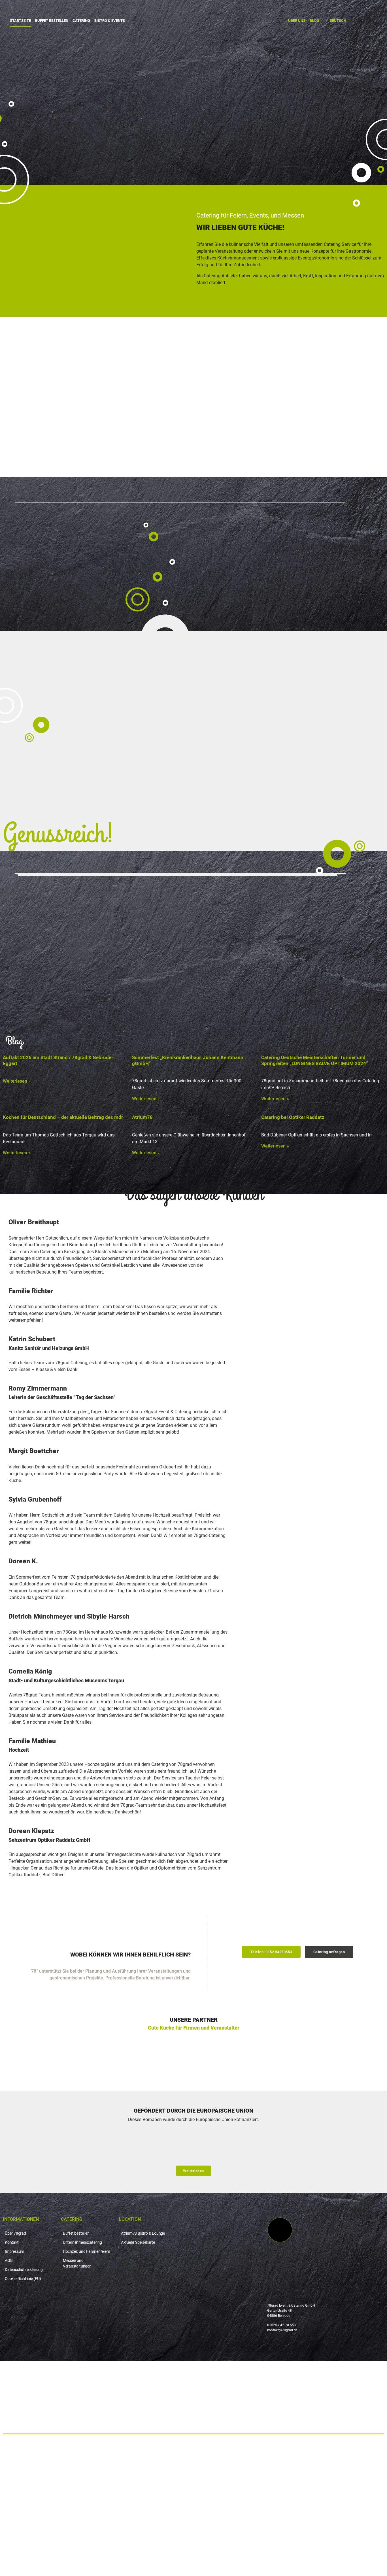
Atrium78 (142, 1117)
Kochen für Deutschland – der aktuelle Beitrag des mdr (63, 1117)
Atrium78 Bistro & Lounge (143, 2233)
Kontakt (12, 2242)
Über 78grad (15, 2233)
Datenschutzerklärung (24, 2270)
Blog (314, 21)
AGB (9, 2260)
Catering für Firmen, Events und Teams (61, 2454)
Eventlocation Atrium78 (41, 2493)
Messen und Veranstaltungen (77, 2263)
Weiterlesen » (17, 1081)
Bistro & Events (110, 21)
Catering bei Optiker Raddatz (293, 1117)
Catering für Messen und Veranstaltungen (65, 2480)
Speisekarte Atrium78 (38, 2506)
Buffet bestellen (52, 21)
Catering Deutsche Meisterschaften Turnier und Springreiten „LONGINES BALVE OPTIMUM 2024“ (315, 1060)
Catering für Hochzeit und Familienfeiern (64, 2467)
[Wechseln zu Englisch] (193, 2557)
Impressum (14, 2251)
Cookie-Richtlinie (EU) (23, 2279)
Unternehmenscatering (82, 2242)
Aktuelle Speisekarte (138, 2242)
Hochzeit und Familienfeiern (87, 2251)
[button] (271, 1952)
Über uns (297, 21)
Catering (81, 21)
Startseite (20, 21)
